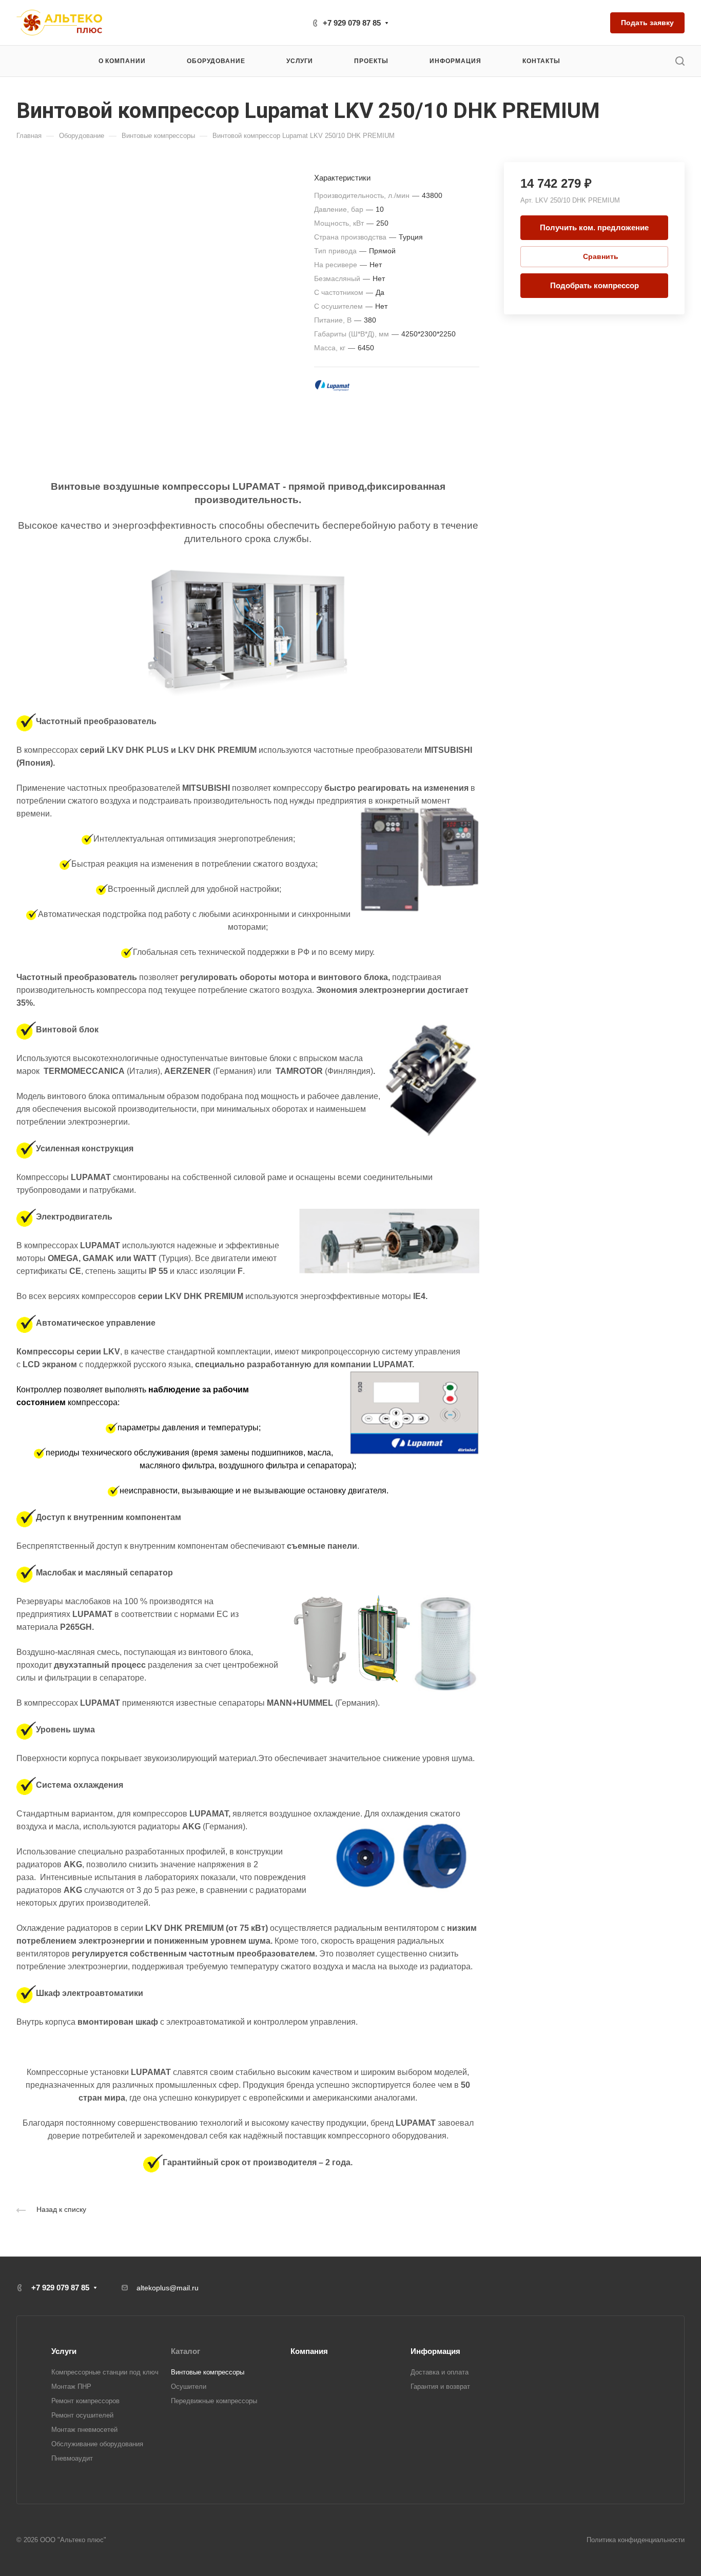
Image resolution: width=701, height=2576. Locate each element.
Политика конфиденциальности (636, 2540)
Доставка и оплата (440, 2372)
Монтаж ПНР (71, 2387)
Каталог (186, 2351)
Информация (435, 2351)
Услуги (64, 2351)
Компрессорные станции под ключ (105, 2372)
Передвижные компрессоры (214, 2401)
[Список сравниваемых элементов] (594, 23)
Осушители (189, 2387)
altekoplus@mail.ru (168, 2288)
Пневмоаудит (72, 2458)
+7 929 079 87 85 (352, 23)
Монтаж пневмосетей (84, 2430)
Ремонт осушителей (82, 2415)
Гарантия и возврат (440, 2387)
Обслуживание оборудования (97, 2444)
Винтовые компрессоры (208, 2372)
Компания (309, 2351)
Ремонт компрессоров (85, 2401)
